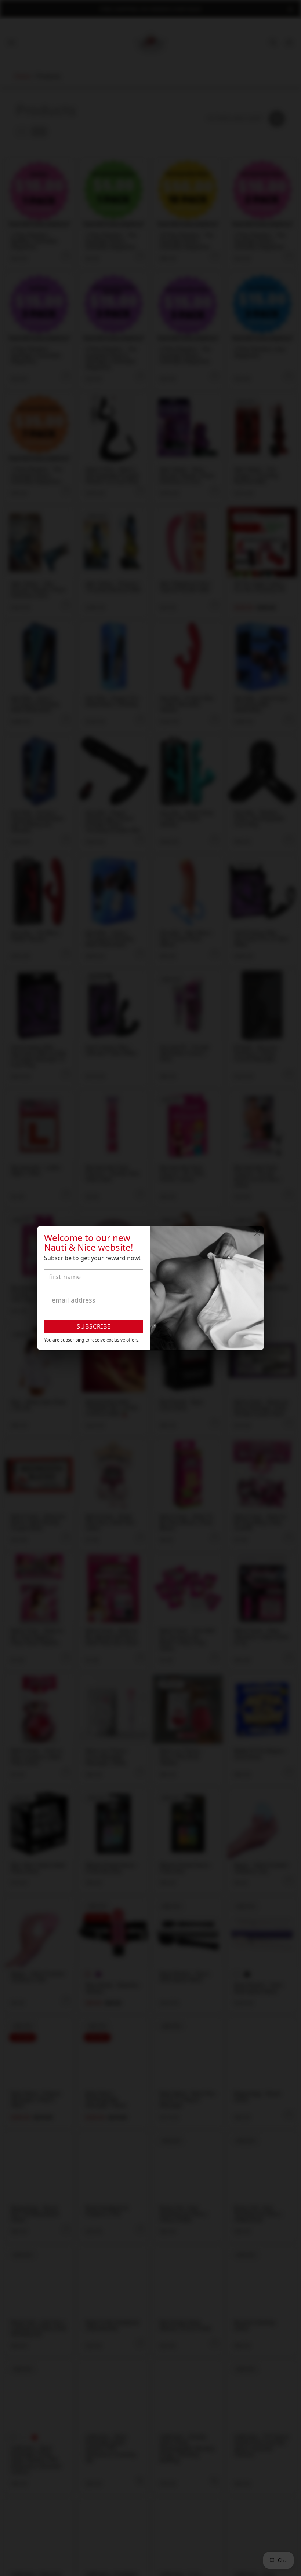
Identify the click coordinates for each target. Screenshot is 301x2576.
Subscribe (94, 1326)
